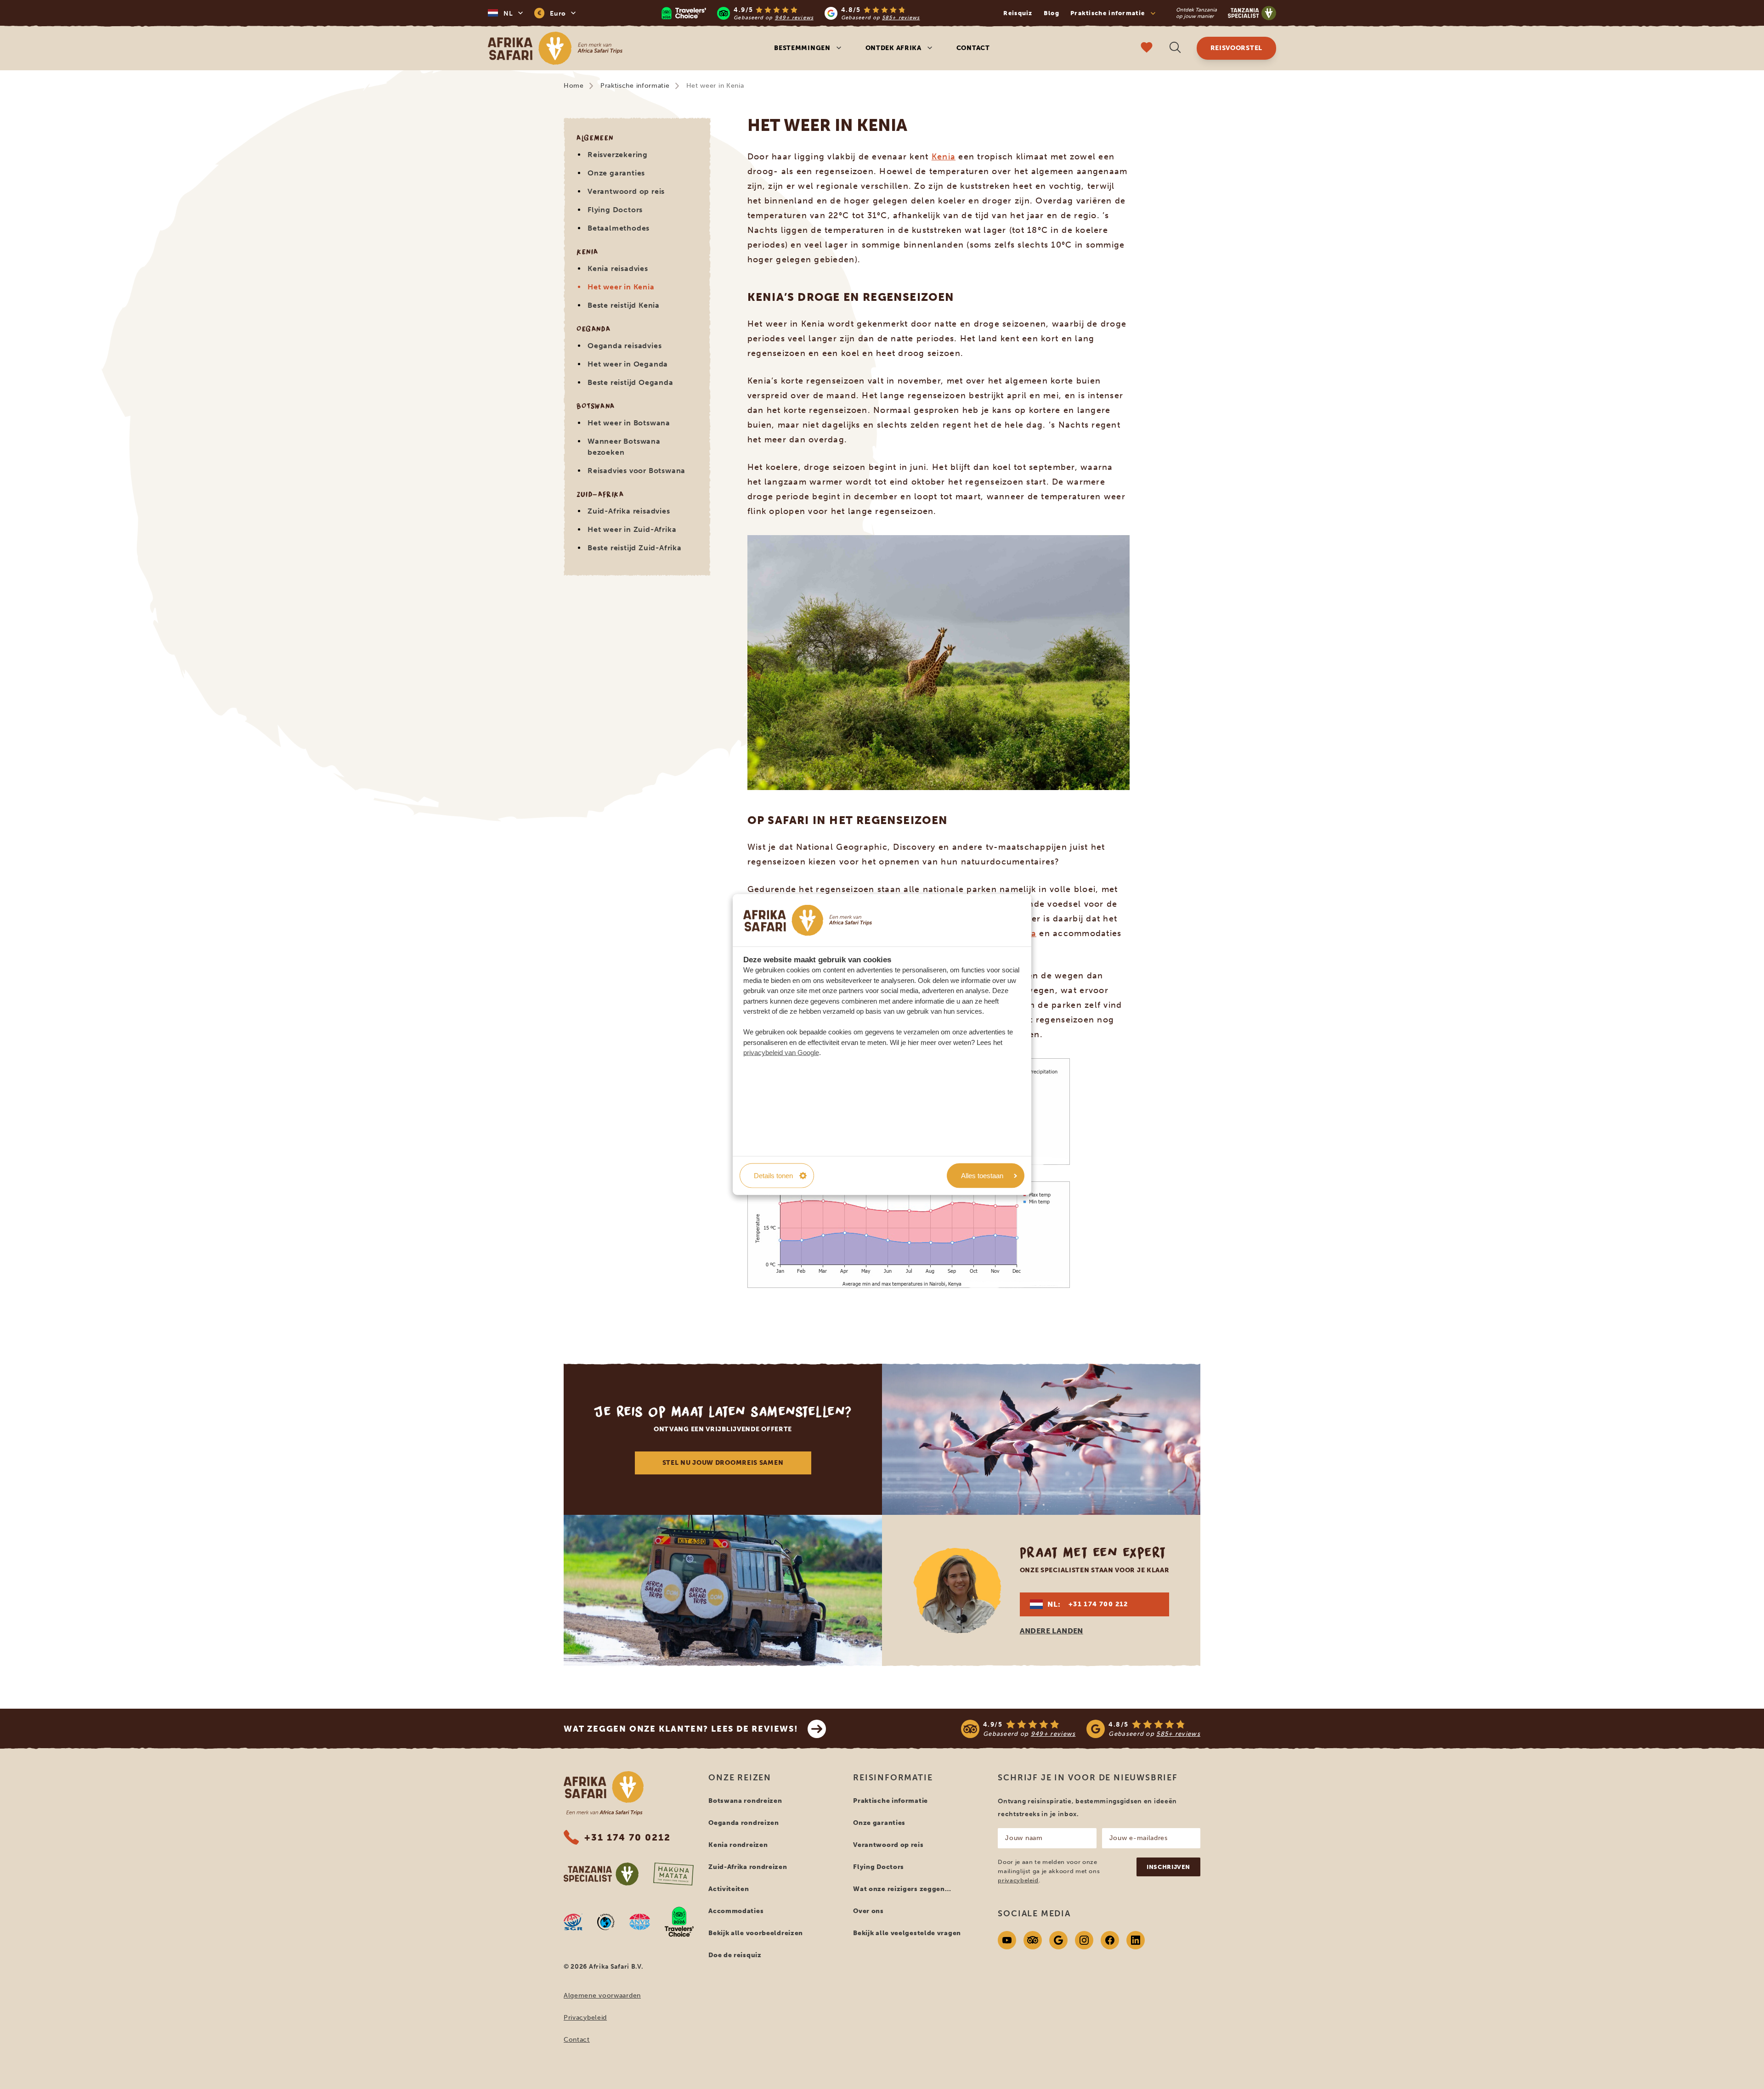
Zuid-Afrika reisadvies (629, 511)
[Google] (1058, 1940)
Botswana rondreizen (745, 1801)
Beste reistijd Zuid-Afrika (635, 548)
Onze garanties (616, 173)
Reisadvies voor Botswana (636, 471)
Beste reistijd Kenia (624, 305)
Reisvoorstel (1236, 48)
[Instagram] (1084, 1940)
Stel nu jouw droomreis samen (723, 1463)
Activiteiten (729, 1889)
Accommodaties (736, 1911)
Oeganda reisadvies (625, 346)
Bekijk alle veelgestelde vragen (907, 1933)
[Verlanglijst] (1147, 48)
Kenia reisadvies (618, 268)
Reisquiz (1018, 13)
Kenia (944, 157)
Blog (1052, 13)
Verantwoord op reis (626, 191)
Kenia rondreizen (738, 1845)
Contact (973, 48)
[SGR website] (573, 1922)
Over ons (868, 1911)
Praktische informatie (635, 86)
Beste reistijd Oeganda (630, 382)
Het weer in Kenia (621, 287)
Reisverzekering (618, 155)
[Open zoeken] (1175, 48)
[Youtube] (1007, 1940)
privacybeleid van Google (781, 1053)
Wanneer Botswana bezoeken (624, 447)
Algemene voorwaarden (602, 1996)
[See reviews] (1081, 1729)
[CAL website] (606, 1922)
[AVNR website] (640, 1922)
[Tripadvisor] (1033, 1940)
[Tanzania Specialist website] (601, 1874)
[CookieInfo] (808, 920)
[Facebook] (1110, 1940)
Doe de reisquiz (735, 1955)
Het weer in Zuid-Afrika (632, 529)
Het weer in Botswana (629, 423)
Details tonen (773, 1175)
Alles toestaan (982, 1175)
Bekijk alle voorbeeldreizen (756, 1933)
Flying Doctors (615, 210)
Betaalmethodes (619, 228)
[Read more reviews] (791, 13)
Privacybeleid (585, 2018)
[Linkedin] (1136, 1940)
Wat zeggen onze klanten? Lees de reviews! (681, 1729)
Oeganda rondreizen (744, 1823)
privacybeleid (1018, 1880)
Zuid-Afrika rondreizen (748, 1867)
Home (574, 86)
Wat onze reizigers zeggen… (902, 1889)
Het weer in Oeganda (628, 364)
